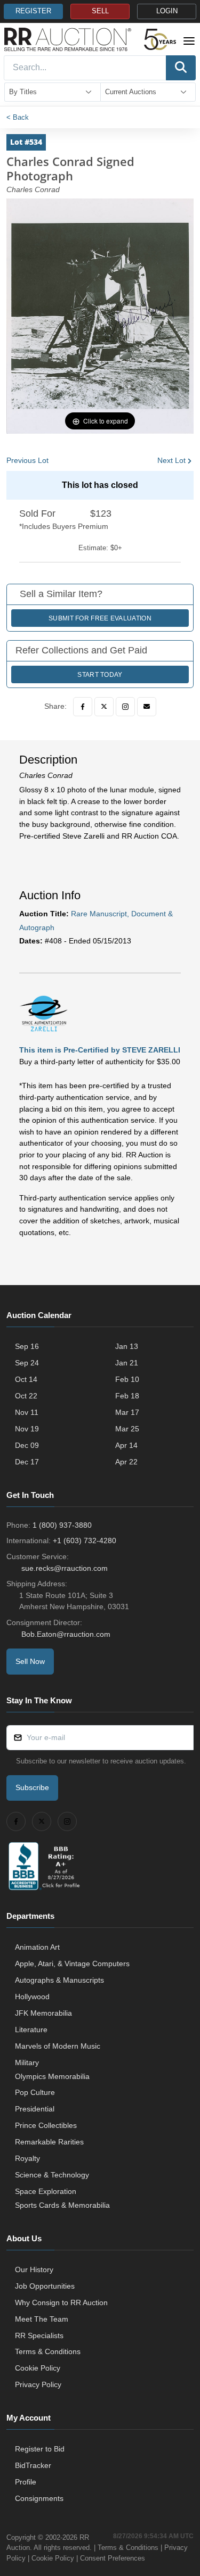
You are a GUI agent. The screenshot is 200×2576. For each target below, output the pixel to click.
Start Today (100, 675)
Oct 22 (26, 1396)
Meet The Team (42, 2319)
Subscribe (32, 1787)
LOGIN (167, 11)
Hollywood (32, 1997)
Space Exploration (46, 2191)
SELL (100, 11)
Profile (26, 2482)
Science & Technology (52, 2175)
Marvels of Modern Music (58, 2046)
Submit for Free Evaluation (100, 618)
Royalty (27, 2158)
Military (27, 2063)
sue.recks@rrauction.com (65, 1568)
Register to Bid (40, 2449)
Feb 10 (127, 1379)
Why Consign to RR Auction (61, 2302)
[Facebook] (83, 707)
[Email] (147, 707)
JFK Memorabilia (43, 2013)
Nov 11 (27, 1412)
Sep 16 (27, 1346)
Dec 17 (27, 1462)
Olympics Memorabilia (52, 2076)
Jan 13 (127, 1346)
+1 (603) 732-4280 (85, 1540)
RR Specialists (39, 2335)
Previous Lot (27, 460)
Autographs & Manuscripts (59, 1980)
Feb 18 (127, 1396)
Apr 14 (126, 1445)
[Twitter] (104, 707)
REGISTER (33, 11)
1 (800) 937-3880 (62, 1525)
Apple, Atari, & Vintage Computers (72, 1964)
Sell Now (30, 1661)
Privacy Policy (38, 2384)
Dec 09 (27, 1445)
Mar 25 (127, 1429)
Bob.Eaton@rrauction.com (66, 1634)
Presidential (35, 2109)
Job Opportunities (45, 2286)
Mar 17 (127, 1412)
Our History (34, 2269)
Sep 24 (27, 1363)
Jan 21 (127, 1363)
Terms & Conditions (48, 2351)
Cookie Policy (38, 2368)
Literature (31, 2030)
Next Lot (171, 460)
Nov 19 (27, 1429)
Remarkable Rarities (49, 2142)
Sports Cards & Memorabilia (62, 2205)
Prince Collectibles (46, 2125)
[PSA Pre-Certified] (43, 1013)
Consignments (39, 2498)
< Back (18, 117)
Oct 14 (26, 1379)
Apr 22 (126, 1462)
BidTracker (33, 2465)
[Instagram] (125, 707)
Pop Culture (35, 2092)
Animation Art (37, 1947)
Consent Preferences (113, 2558)
